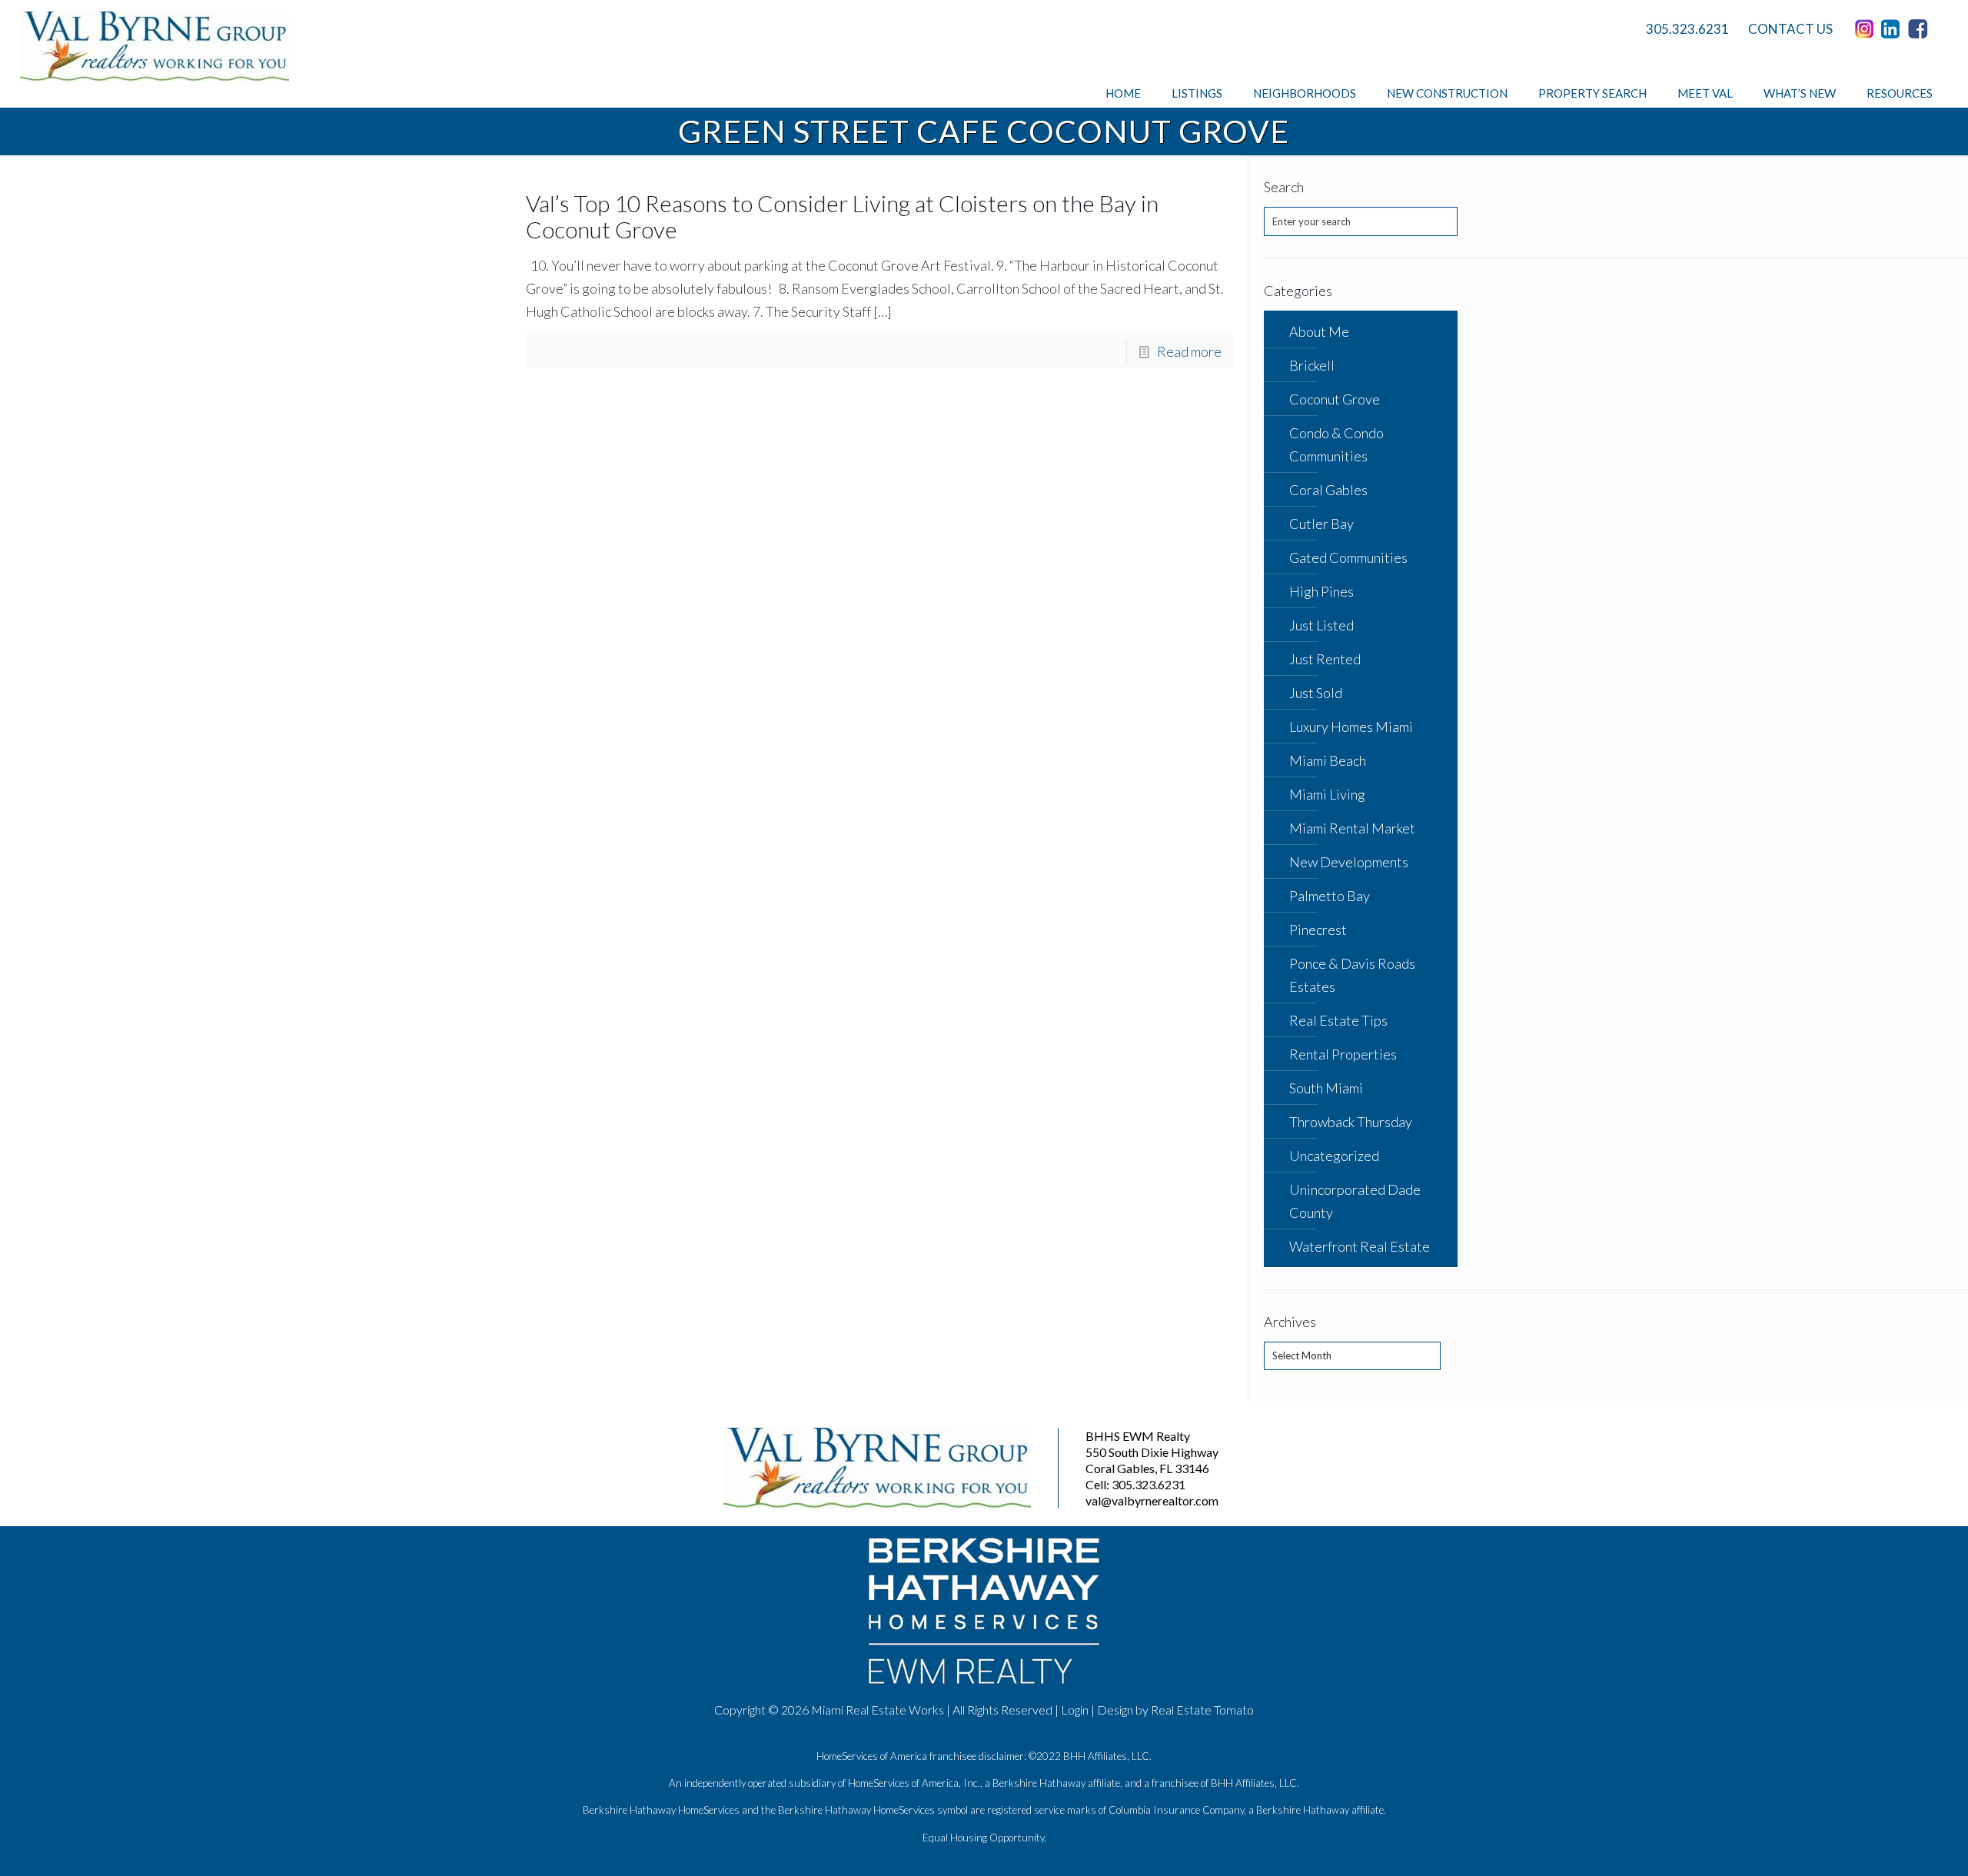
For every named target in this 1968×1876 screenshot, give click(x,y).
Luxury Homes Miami (1351, 727)
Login (1075, 1710)
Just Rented (1325, 659)
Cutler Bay (1321, 524)
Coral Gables (1328, 490)
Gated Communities (1348, 557)
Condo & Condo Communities (1336, 444)
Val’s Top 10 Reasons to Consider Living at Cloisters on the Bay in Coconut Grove (842, 216)
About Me (1319, 331)
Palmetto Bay (1330, 896)
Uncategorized (1334, 1156)
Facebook (1920, 29)
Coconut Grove (1335, 399)
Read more (1189, 351)
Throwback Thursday (1351, 1122)
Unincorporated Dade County (1355, 1201)
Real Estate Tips (1338, 1020)
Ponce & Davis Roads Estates (1352, 975)
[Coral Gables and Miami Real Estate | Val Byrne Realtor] (155, 47)
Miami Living (1327, 794)
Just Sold (1316, 693)
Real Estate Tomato (1202, 1710)
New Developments (1349, 862)
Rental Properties (1343, 1054)
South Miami (1326, 1088)
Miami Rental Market (1352, 828)
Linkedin (1893, 29)
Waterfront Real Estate (1360, 1246)
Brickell (1312, 365)
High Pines (1321, 591)
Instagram (1867, 29)
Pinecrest (1318, 930)
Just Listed (1321, 625)
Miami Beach (1328, 760)
